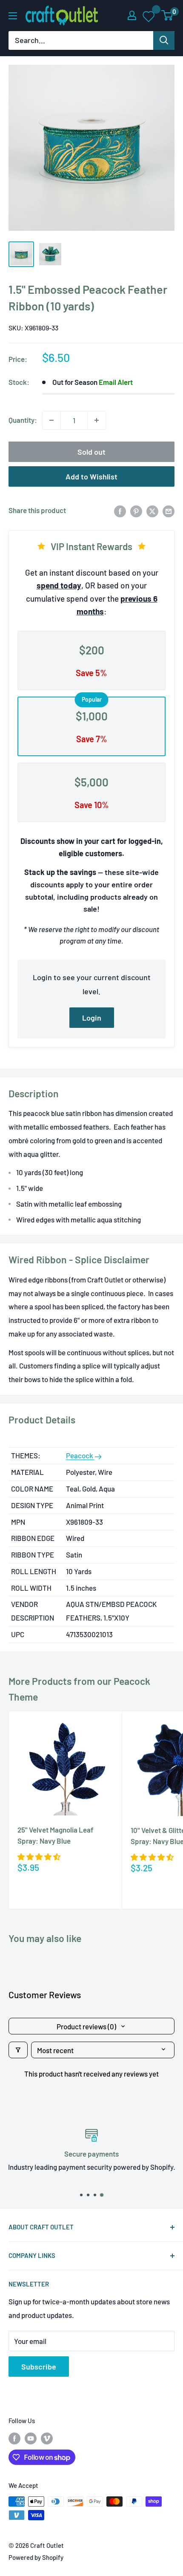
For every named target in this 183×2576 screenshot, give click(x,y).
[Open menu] (13, 16)
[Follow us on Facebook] (14, 2438)
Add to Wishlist (91, 476)
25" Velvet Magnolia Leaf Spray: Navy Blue (55, 1835)
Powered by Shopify (36, 2557)
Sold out (91, 452)
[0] (167, 15)
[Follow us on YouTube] (31, 2438)
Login (92, 1018)
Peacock (80, 1455)
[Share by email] (169, 511)
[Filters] (18, 2050)
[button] (39, 1856)
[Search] (164, 40)
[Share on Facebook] (120, 511)
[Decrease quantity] (51, 420)
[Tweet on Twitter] (152, 511)
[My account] (132, 15)
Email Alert (116, 382)
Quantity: (23, 420)
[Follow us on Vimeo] (47, 2438)
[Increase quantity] (97, 420)
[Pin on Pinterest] (136, 511)
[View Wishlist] (149, 16)
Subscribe (39, 2367)
